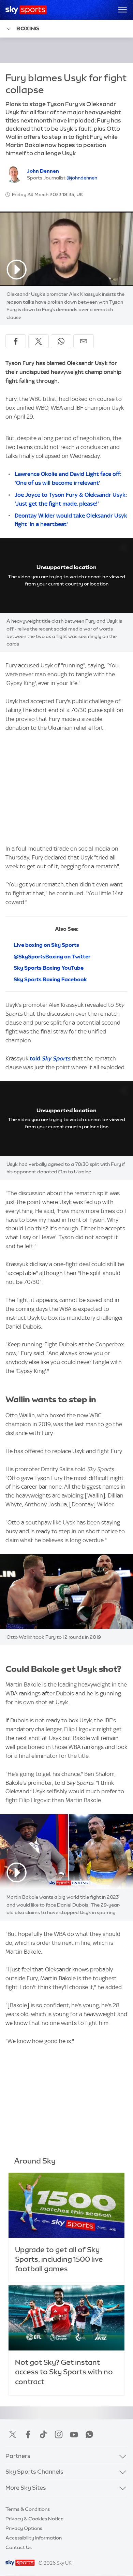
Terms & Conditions (28, 2509)
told (50, 1058)
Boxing (28, 28)
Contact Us (19, 2547)
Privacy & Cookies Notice (34, 2519)
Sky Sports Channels (34, 2472)
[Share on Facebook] (16, 341)
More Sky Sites (26, 2488)
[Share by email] (84, 341)
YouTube (74, 2434)
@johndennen (82, 178)
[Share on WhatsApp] (61, 341)
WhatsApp (89, 2434)
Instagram (59, 2434)
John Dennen (43, 171)
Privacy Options (24, 2528)
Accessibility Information (34, 2538)
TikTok (43, 2434)
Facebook (28, 2434)
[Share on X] (39, 341)
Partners (18, 2456)
